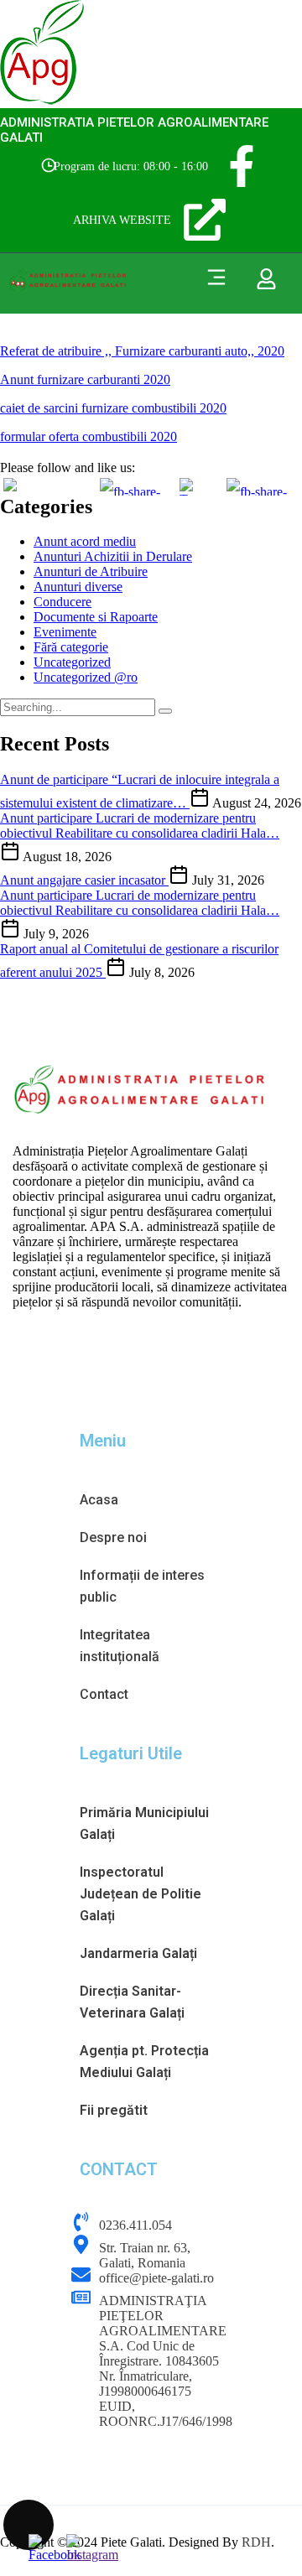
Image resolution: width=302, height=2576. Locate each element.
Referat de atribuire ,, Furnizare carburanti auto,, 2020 (142, 351)
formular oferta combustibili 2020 (89, 436)
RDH (256, 2542)
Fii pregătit (114, 2110)
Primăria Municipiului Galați (144, 1823)
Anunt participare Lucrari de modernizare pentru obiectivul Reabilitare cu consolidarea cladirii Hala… (140, 826)
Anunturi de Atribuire (91, 571)
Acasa (99, 1500)
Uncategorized (72, 662)
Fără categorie (71, 647)
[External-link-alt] (205, 220)
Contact (104, 1694)
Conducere (62, 602)
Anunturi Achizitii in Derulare (113, 556)
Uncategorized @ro (86, 677)
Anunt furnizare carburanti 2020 (85, 379)
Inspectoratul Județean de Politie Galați (141, 1894)
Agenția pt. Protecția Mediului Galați (144, 2062)
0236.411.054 (135, 2225)
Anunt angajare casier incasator (84, 880)
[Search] (165, 711)
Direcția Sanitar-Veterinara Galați (132, 2002)
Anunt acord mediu (85, 541)
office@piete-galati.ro (156, 2278)
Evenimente (65, 632)
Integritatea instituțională (120, 1646)
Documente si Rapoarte (96, 617)
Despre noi (113, 1537)
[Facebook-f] (242, 166)
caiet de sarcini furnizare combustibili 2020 (113, 408)
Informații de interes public (142, 1586)
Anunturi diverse (78, 587)
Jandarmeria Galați (138, 1953)
